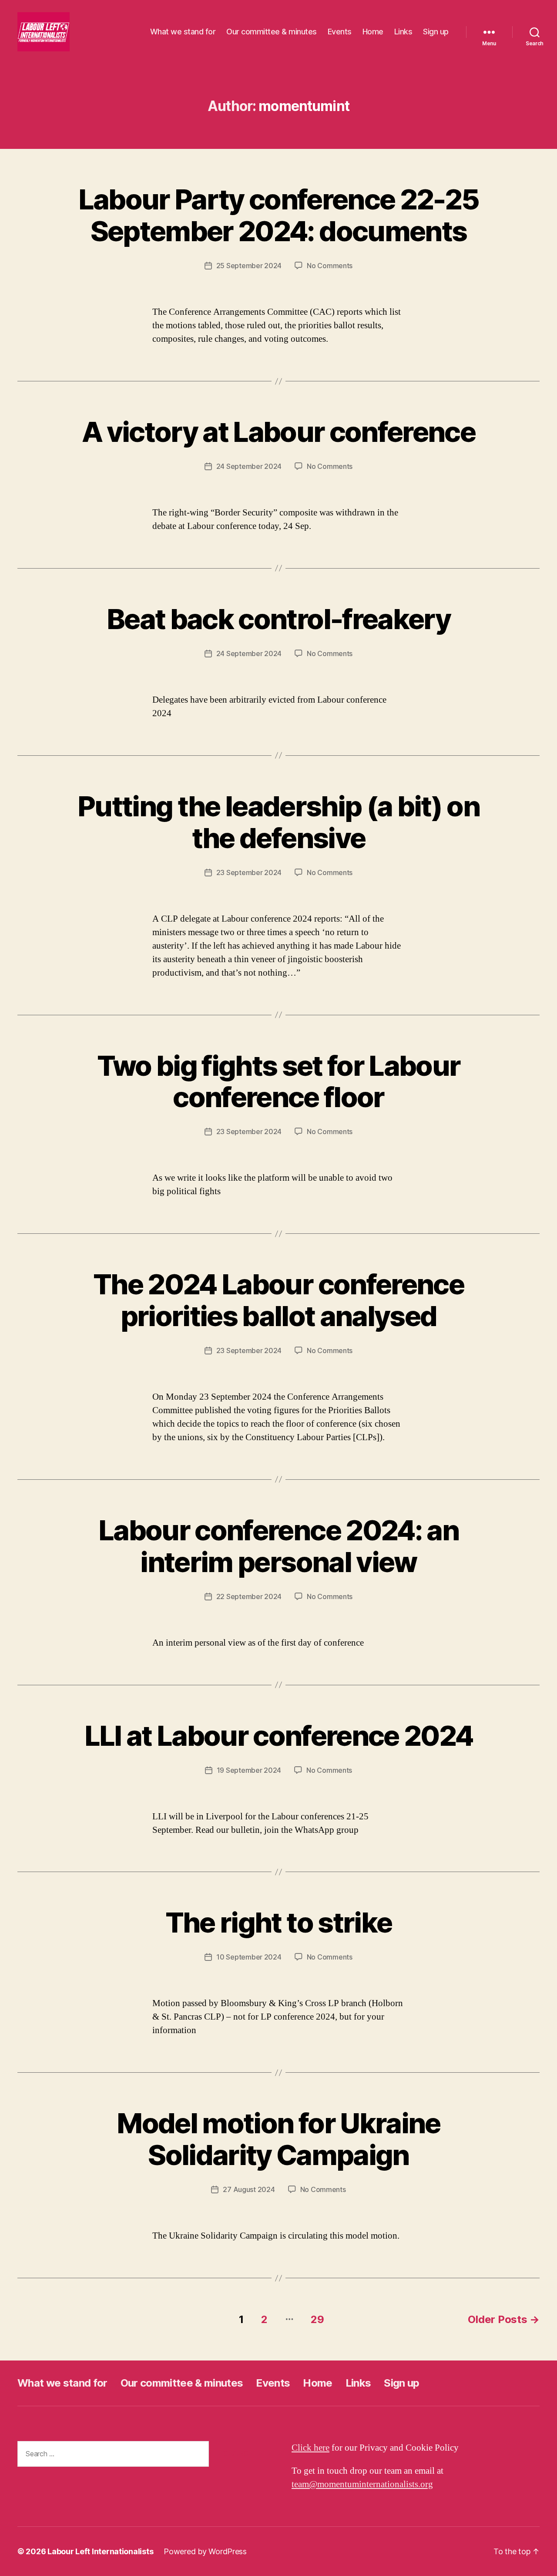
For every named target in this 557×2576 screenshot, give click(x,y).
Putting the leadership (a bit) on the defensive (278, 822)
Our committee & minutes (272, 32)
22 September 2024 (249, 1596)
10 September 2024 (249, 1957)
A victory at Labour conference (278, 432)
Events (340, 32)
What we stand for (183, 32)
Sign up (436, 32)
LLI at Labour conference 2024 (279, 1736)
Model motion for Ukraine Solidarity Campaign (278, 2139)
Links (403, 32)
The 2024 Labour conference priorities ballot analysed (278, 1300)
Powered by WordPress (205, 2551)
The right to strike (278, 1922)
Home (373, 32)
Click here (310, 2448)
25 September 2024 (249, 266)
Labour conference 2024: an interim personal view (278, 1546)
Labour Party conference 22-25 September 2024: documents (279, 215)
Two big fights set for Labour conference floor (279, 1081)
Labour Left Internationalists (100, 2551)
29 (317, 2319)
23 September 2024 (249, 872)
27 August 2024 (249, 2189)
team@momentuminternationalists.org (362, 2484)
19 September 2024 (249, 1770)
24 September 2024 (249, 466)
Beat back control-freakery (278, 619)
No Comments (330, 266)
